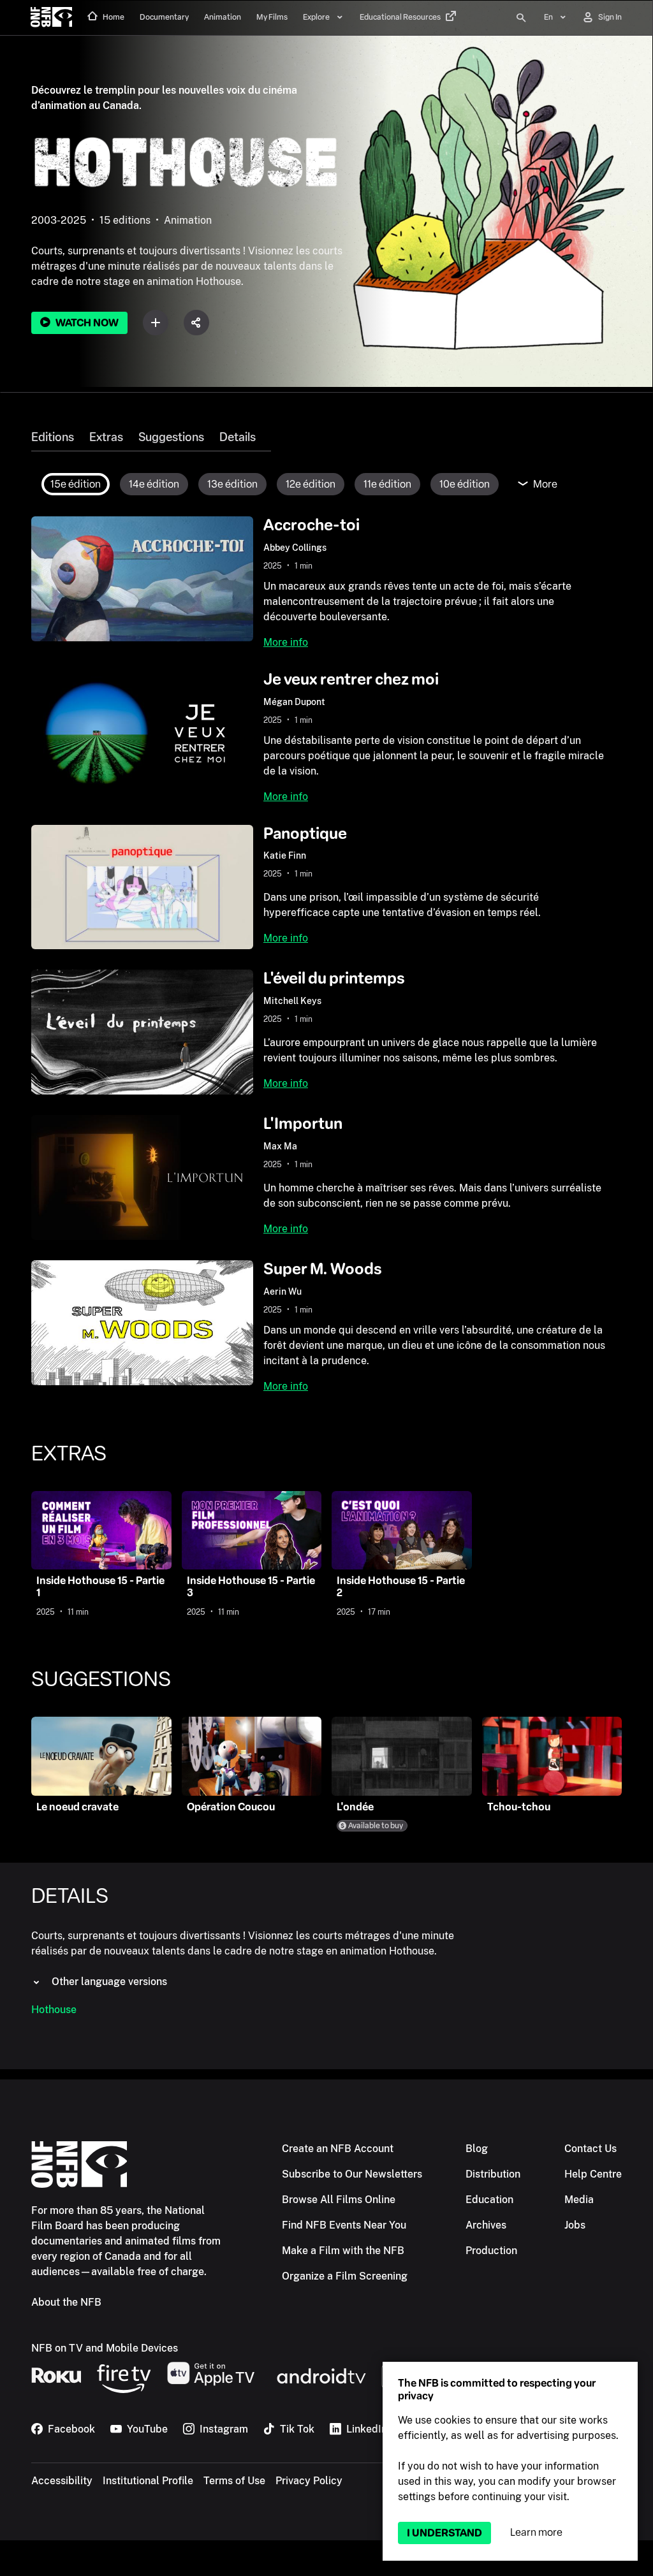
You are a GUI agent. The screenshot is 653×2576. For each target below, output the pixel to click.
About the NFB (66, 2302)
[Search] (521, 18)
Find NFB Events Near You (344, 2225)
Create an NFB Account (338, 2149)
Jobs (575, 2225)
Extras (106, 437)
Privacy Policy (309, 2481)
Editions (53, 437)
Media (579, 2200)
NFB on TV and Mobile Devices (105, 2348)
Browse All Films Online (339, 2200)
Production (491, 2251)
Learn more (536, 2532)
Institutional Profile (148, 2481)
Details (238, 437)
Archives (486, 2225)
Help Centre (593, 2174)
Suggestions (171, 437)
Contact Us (591, 2149)
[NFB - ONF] (51, 18)
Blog (477, 2149)
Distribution (493, 2174)
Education (489, 2200)
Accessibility (62, 2481)
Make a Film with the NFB (343, 2251)
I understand (444, 2533)
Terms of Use (234, 2481)
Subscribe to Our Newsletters (352, 2174)
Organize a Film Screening (345, 2276)
